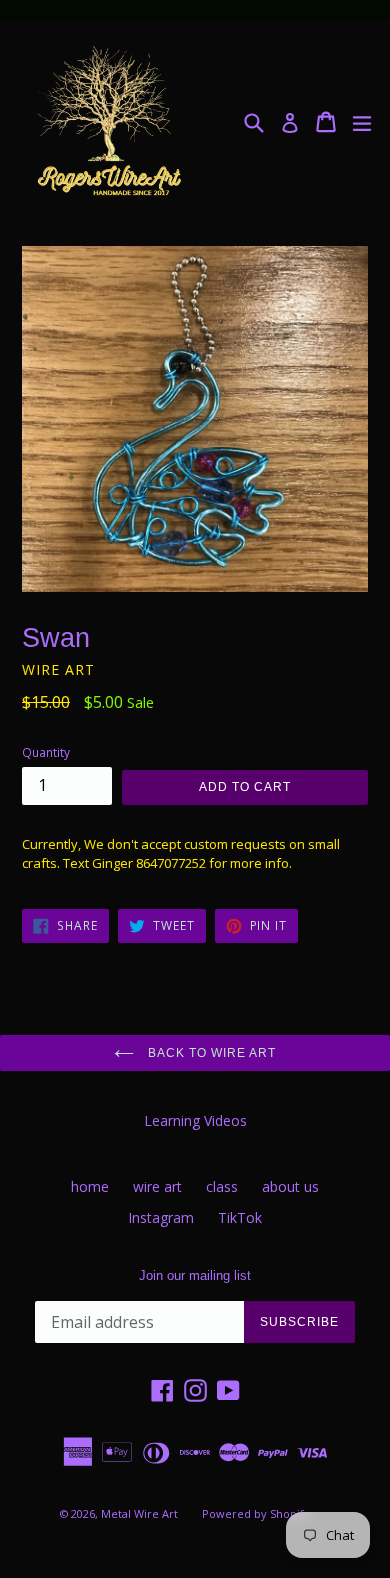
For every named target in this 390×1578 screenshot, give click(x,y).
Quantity (46, 752)
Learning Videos (195, 1120)
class (222, 1186)
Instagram (161, 1217)
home (90, 1186)
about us (290, 1186)
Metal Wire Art (139, 1513)
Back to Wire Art (209, 1053)
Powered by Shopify (256, 1513)
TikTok (240, 1217)
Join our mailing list (195, 1275)
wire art (157, 1186)
